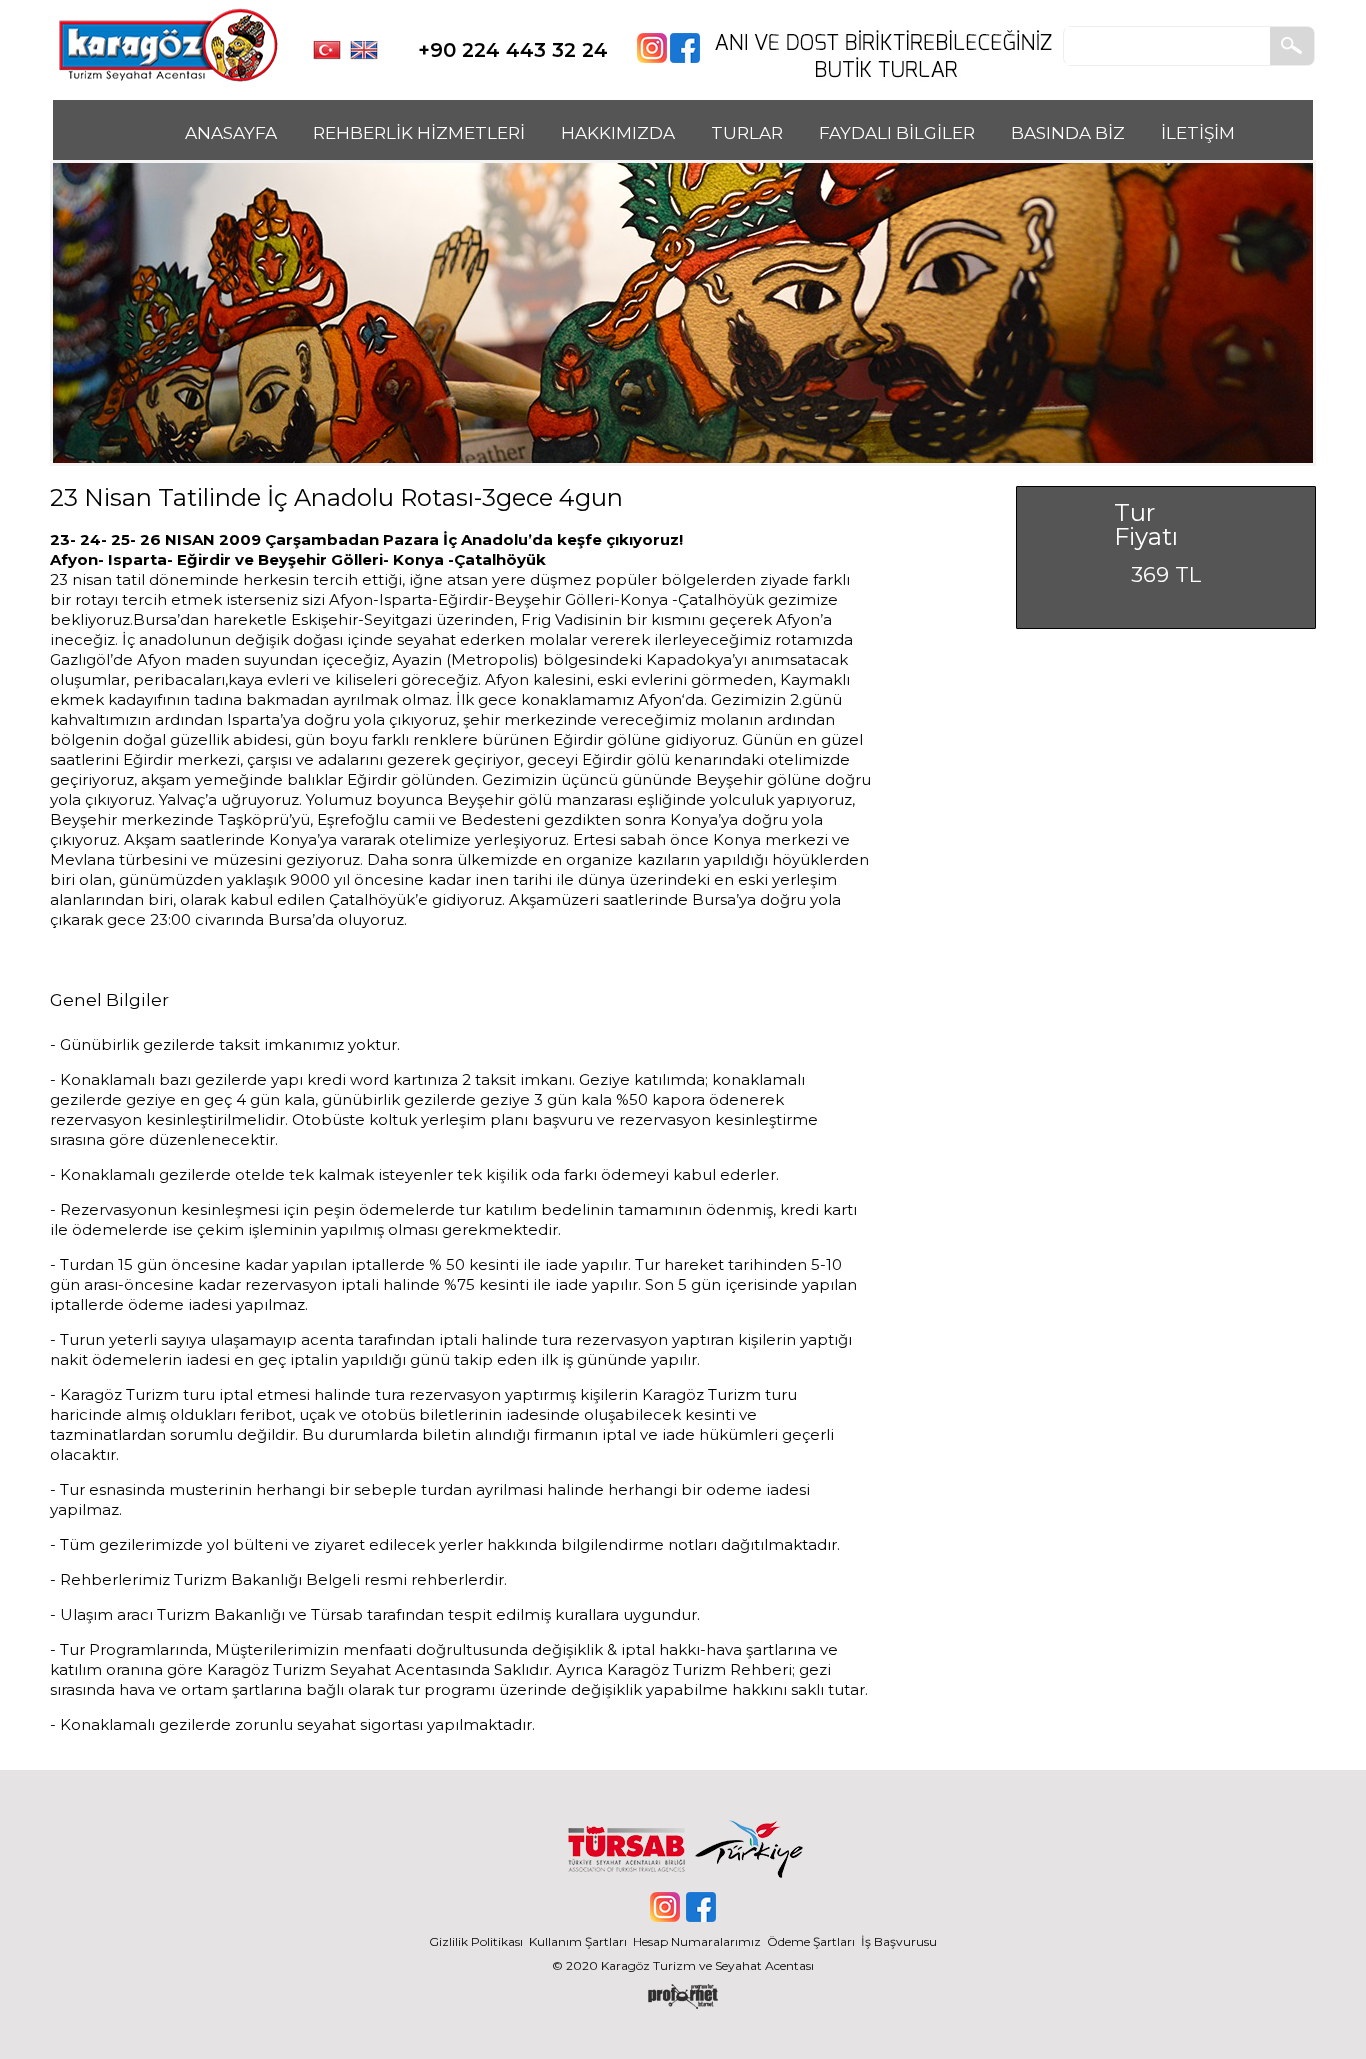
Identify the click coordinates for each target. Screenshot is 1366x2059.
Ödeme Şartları (811, 1941)
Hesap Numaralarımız (697, 1941)
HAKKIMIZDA (618, 133)
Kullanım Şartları (581, 1941)
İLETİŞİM (1198, 133)
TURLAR (747, 133)
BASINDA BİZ (1068, 133)
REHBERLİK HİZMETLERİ (419, 133)
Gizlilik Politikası (476, 1941)
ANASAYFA (231, 133)
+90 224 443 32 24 (513, 50)
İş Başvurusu (899, 1941)
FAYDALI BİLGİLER (897, 133)
